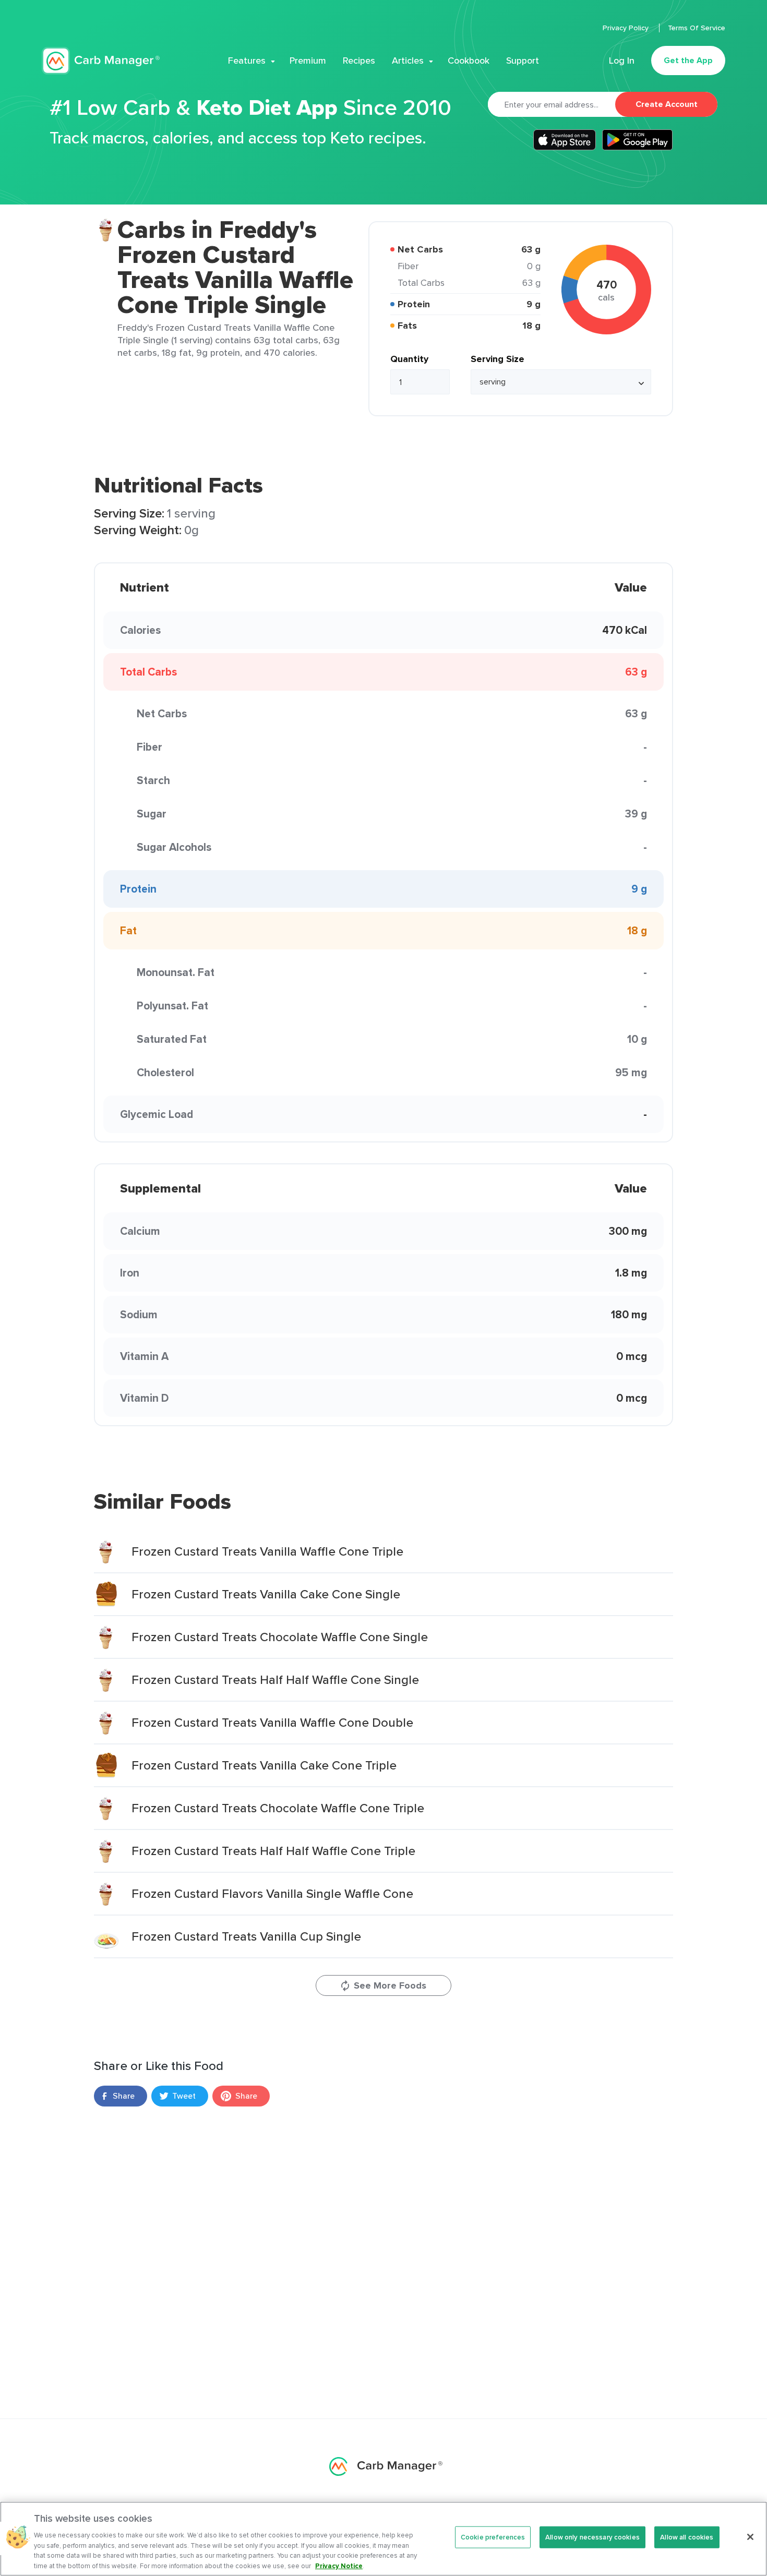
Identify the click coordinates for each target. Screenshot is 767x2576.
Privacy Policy (627, 28)
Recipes (359, 61)
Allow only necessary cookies (592, 2537)
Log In (622, 61)
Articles (408, 61)
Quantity (409, 359)
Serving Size (498, 359)
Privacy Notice (339, 2565)
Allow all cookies (687, 2537)
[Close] (750, 2537)
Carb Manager (101, 61)
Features (247, 61)
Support (523, 61)
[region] (383, 2539)
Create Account (667, 104)
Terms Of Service (697, 28)
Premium (308, 61)
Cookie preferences (493, 2537)
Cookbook (469, 61)
